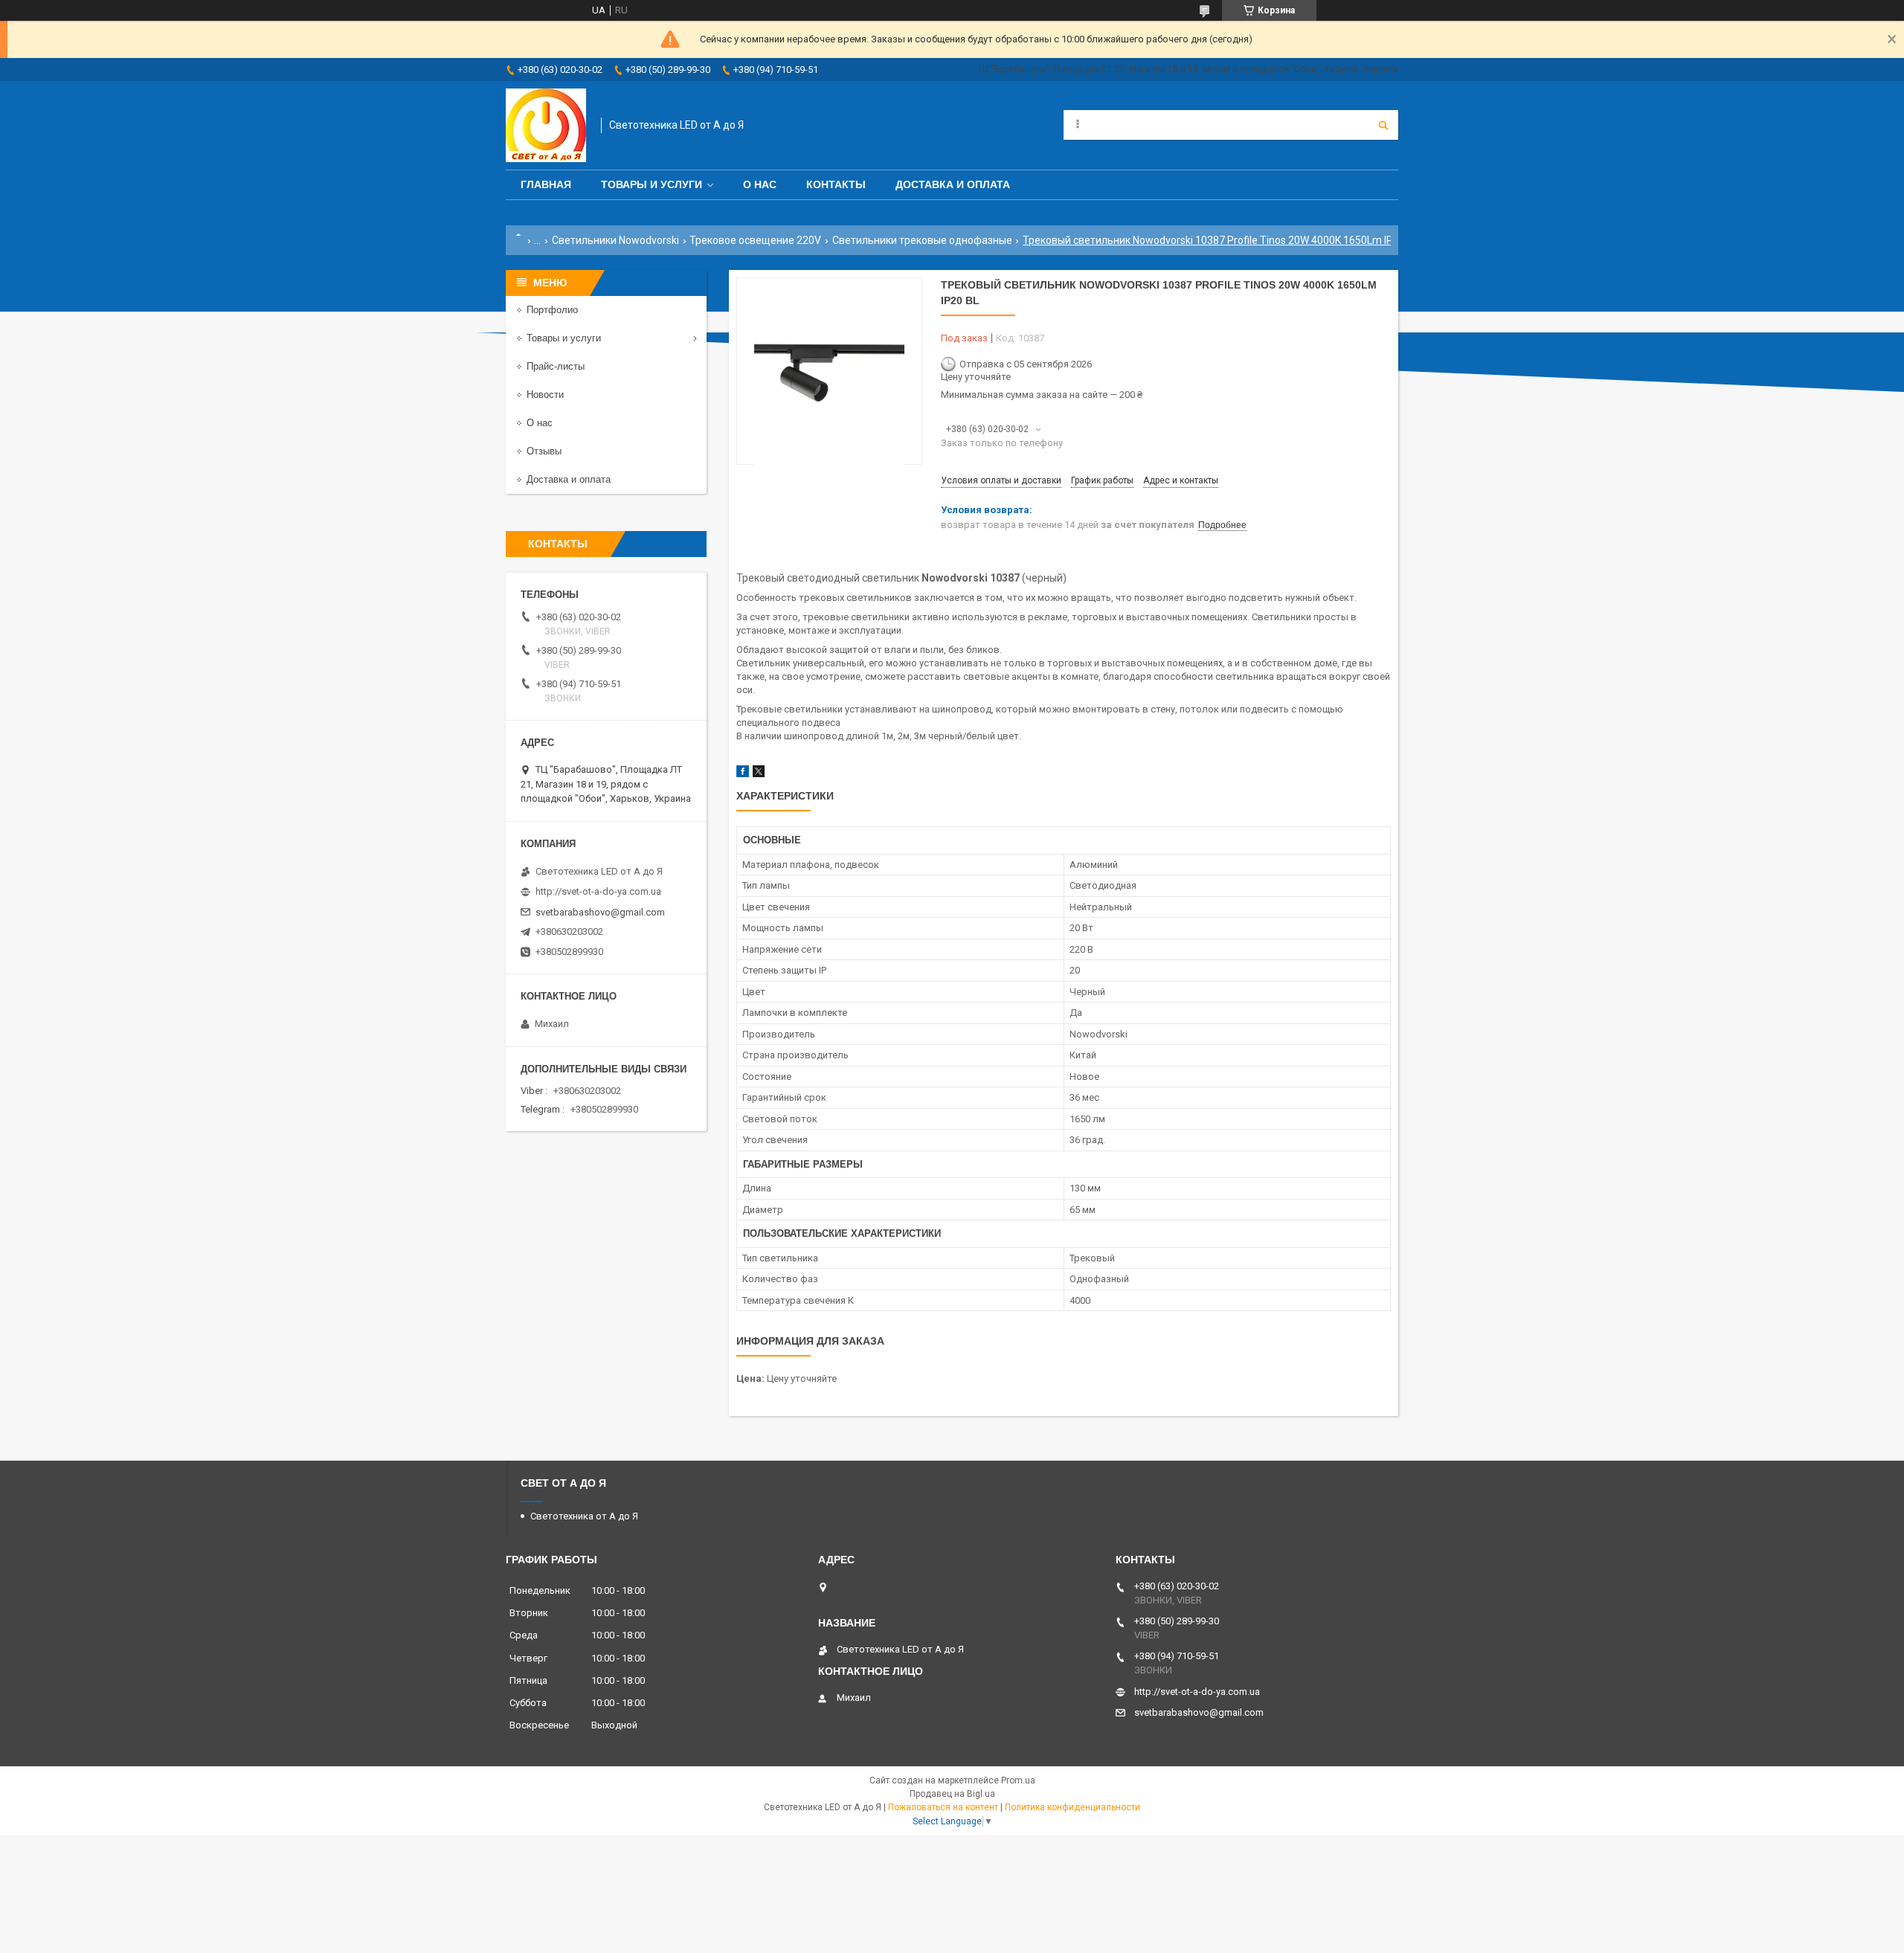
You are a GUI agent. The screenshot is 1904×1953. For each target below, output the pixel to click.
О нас (760, 184)
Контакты (836, 184)
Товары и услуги (652, 184)
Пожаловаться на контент (943, 1807)
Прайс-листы (556, 366)
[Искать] (1383, 125)
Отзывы (544, 451)
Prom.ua (1018, 1780)
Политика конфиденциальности (1072, 1807)
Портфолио (552, 310)
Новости (545, 395)
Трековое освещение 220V (755, 240)
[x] (759, 774)
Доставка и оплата (953, 184)
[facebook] (743, 774)
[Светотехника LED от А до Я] (546, 125)
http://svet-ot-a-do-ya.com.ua (598, 891)
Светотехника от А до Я (584, 1516)
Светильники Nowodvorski (615, 240)
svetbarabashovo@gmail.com (600, 912)
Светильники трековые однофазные (922, 240)
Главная (546, 184)
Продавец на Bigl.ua (952, 1794)
